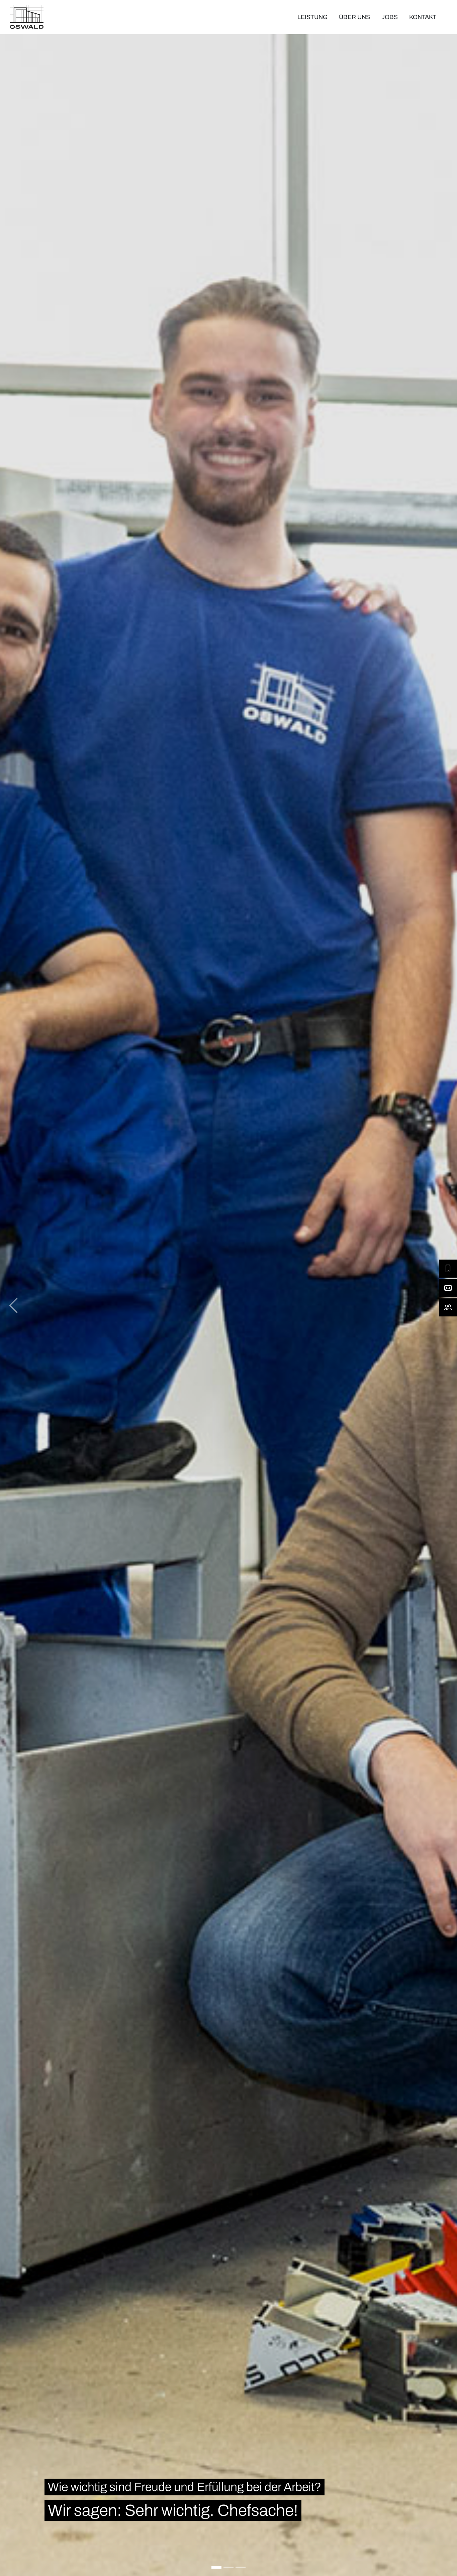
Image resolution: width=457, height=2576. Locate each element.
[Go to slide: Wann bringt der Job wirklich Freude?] (229, 2567)
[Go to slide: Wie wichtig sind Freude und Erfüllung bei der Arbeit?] (216, 2567)
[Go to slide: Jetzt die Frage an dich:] (241, 2567)
